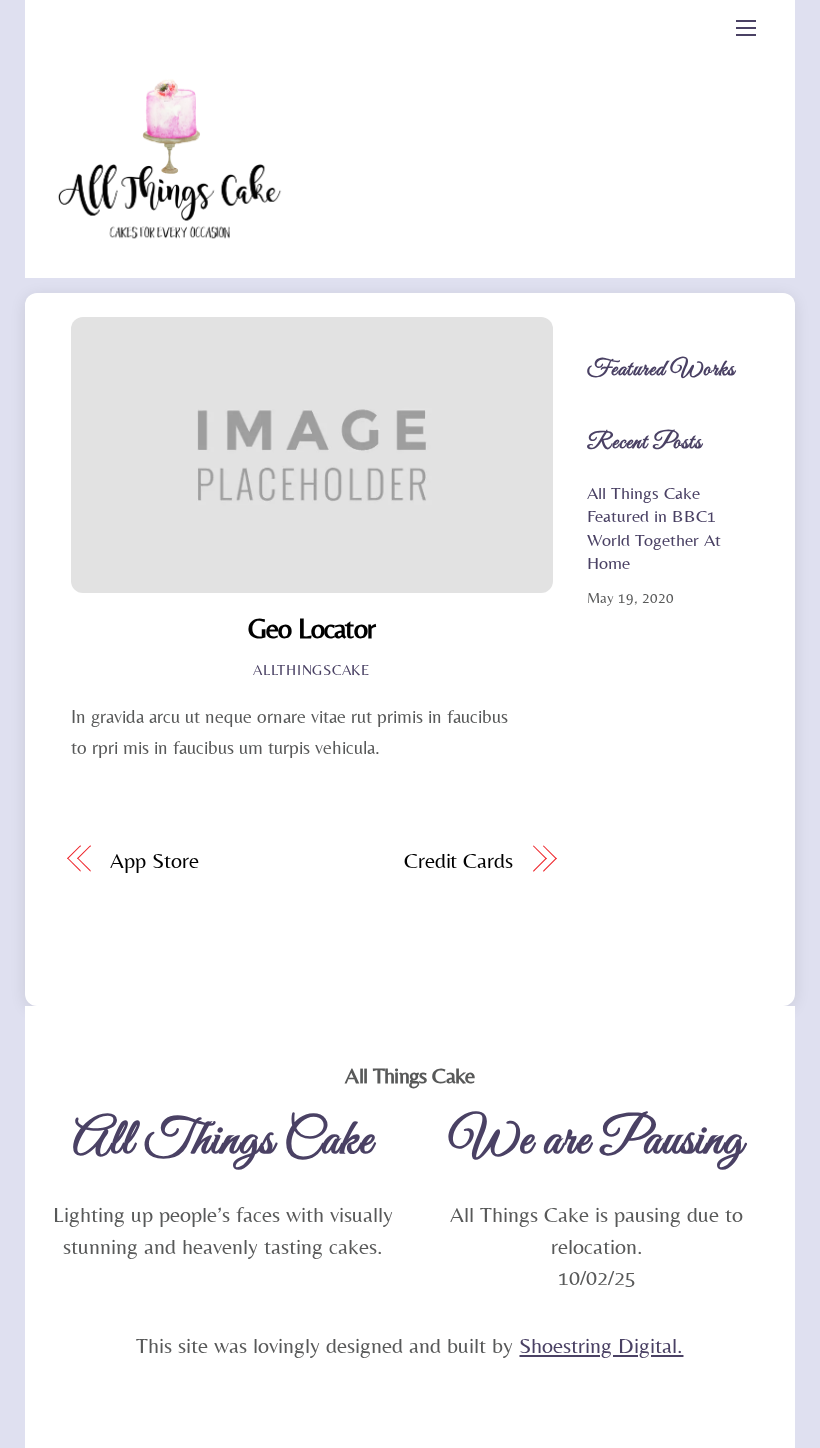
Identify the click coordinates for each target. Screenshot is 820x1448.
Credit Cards (458, 860)
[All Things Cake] (173, 263)
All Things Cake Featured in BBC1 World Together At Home (654, 527)
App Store (154, 860)
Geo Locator (311, 628)
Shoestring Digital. (601, 1345)
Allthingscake (311, 669)
